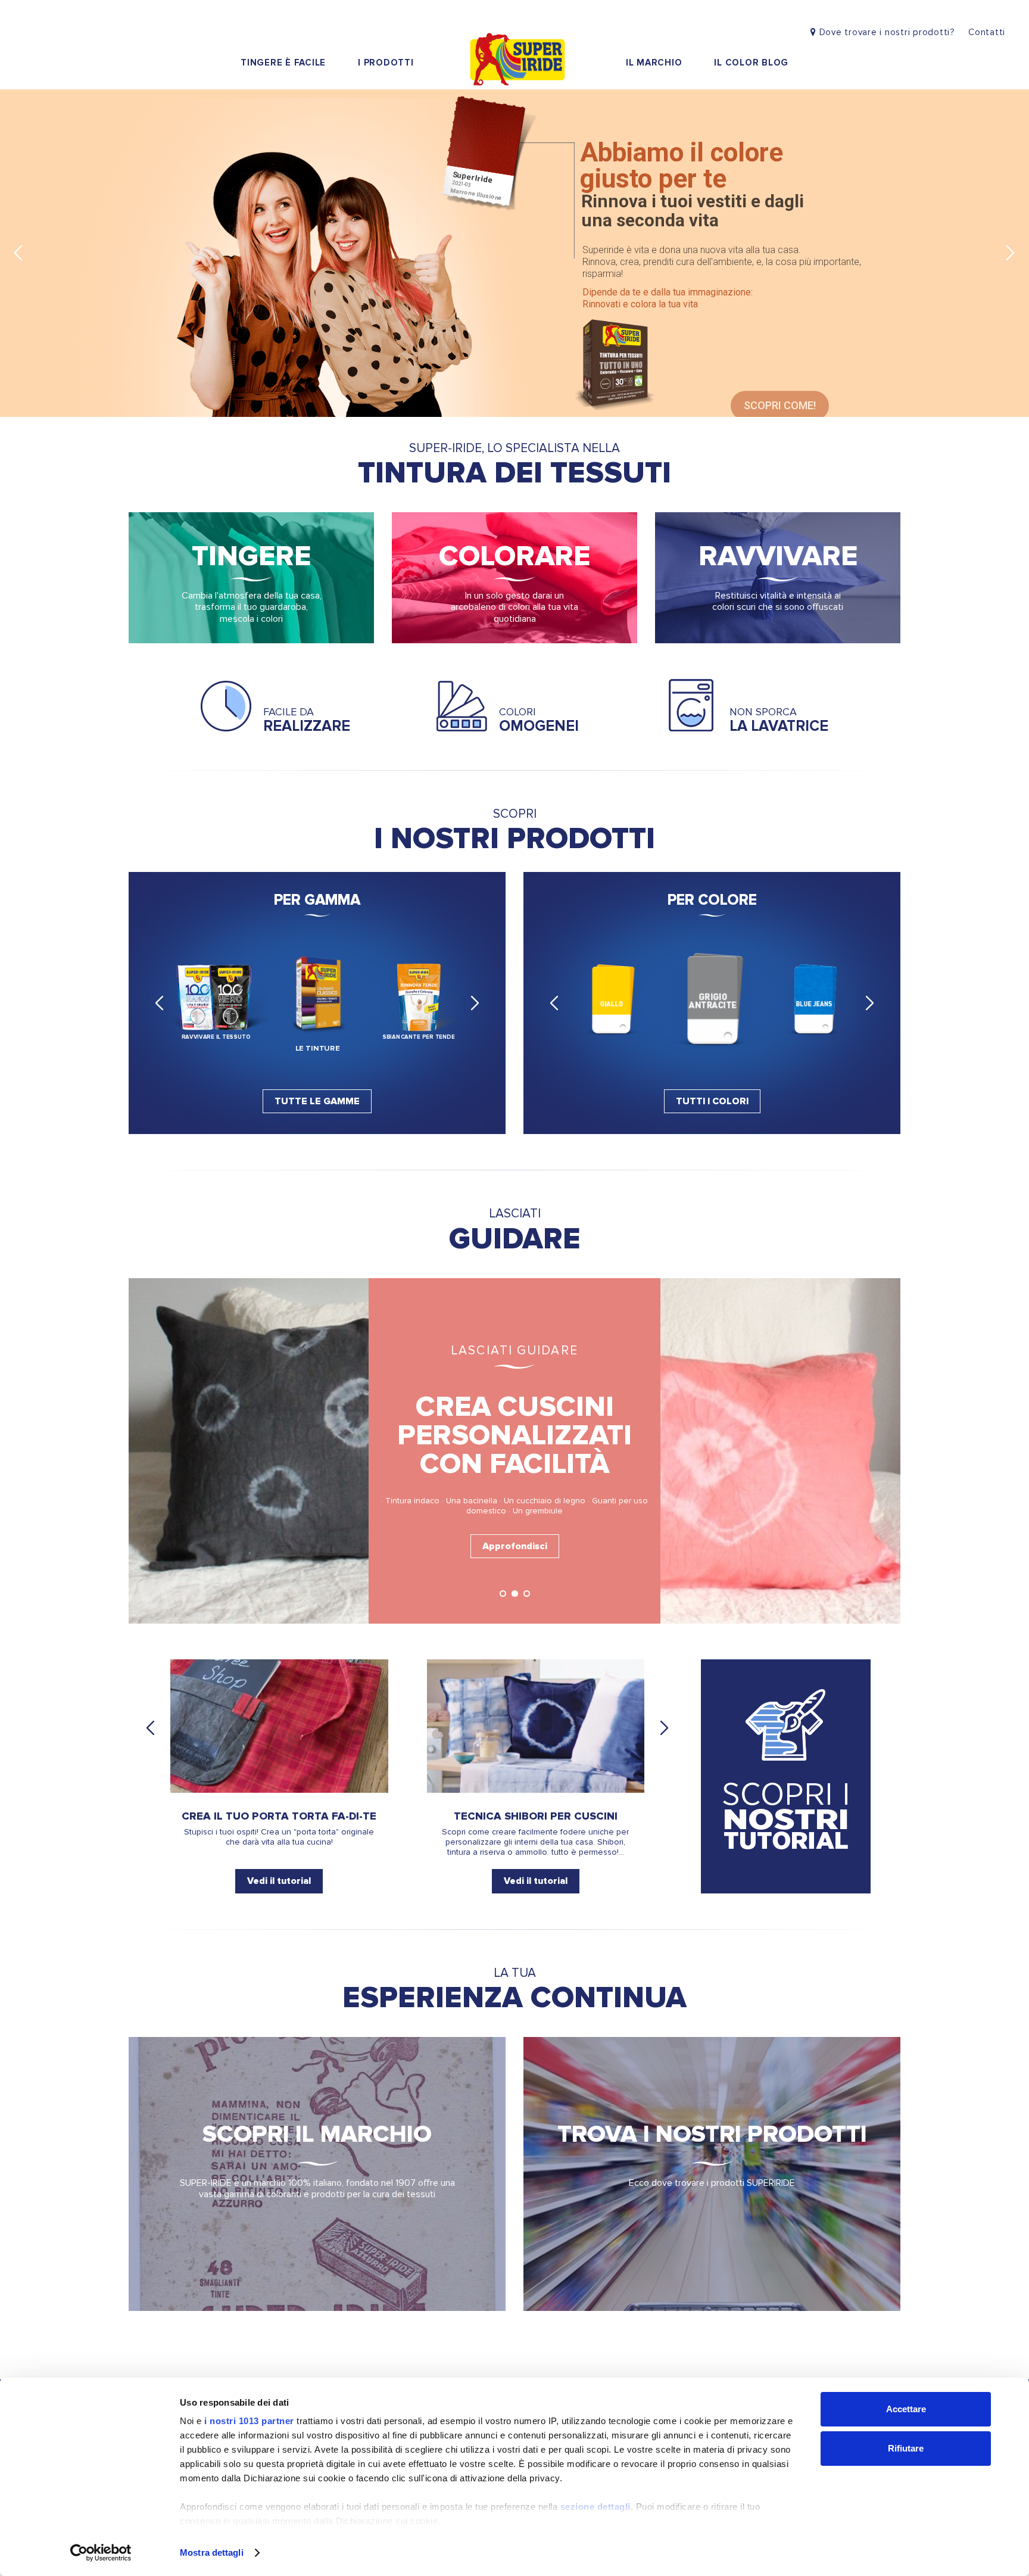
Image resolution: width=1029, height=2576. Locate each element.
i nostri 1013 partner (249, 2421)
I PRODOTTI (386, 63)
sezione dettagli (595, 2507)
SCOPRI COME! (780, 384)
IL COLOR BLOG (751, 63)
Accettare (906, 2409)
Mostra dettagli (212, 2552)
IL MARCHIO (654, 63)
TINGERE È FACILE (283, 63)
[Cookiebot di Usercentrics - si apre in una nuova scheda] (101, 2553)
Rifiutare (906, 2448)
